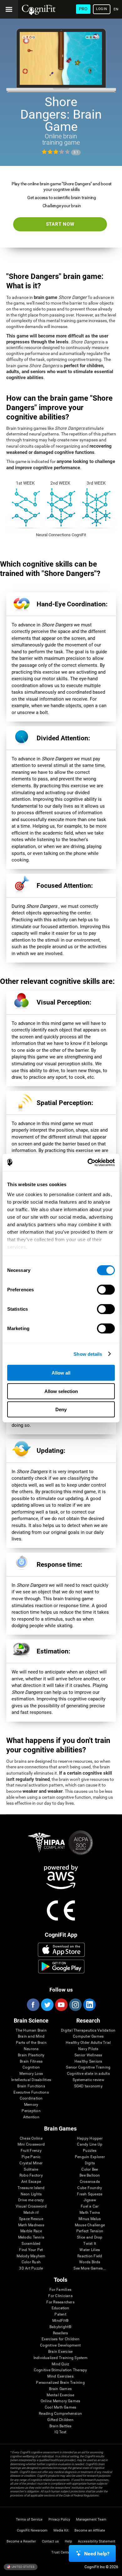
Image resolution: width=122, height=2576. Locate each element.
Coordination (31, 2098)
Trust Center (61, 2552)
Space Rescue (31, 2219)
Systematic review (88, 2080)
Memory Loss (31, 2074)
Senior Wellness (88, 2055)
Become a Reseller (21, 2541)
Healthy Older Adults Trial (88, 2043)
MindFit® (60, 2321)
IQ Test (60, 2432)
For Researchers (60, 2302)
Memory (31, 2105)
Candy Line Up (90, 2144)
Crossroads (90, 2182)
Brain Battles (61, 2426)
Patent (60, 2314)
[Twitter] (47, 2005)
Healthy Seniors (88, 2062)
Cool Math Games (61, 2407)
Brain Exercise (60, 2352)
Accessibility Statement (97, 2541)
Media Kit (61, 2530)
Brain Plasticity (31, 2055)
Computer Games (88, 2036)
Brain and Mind (31, 2036)
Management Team (91, 2519)
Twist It (90, 2244)
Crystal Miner (31, 2163)
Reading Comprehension (60, 2414)
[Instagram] (75, 2005)
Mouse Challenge (90, 2225)
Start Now (60, 224)
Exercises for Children (61, 2339)
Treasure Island (31, 2188)
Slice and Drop (90, 2237)
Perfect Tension (90, 2231)
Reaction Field (90, 2256)
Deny (61, 1409)
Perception (31, 2111)
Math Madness (31, 2225)
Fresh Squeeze (90, 2194)
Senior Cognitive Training (88, 2067)
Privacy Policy (59, 2519)
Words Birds (90, 2262)
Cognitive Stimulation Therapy (61, 2370)
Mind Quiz (60, 2364)
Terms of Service (29, 2519)
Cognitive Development (60, 2345)
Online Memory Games (61, 2401)
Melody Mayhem (31, 2256)
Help (68, 2541)
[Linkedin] (89, 2005)
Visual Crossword (31, 2206)
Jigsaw (90, 2200)
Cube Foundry (90, 2188)
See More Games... (90, 2268)
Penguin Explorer (90, 2157)
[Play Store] (61, 1967)
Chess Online (31, 2139)
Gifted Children (60, 2420)
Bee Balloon (90, 2175)
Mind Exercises (60, 2376)
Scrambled (31, 2244)
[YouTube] (61, 2005)
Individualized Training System (61, 2358)
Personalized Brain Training (60, 2383)
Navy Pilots (88, 2049)
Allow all (61, 1373)
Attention (31, 2117)
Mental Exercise (60, 2395)
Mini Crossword (31, 2144)
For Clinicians (60, 2296)
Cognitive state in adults (88, 2074)
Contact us (50, 2541)
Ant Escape (31, 2182)
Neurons (31, 2049)
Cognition (31, 2067)
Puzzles (90, 2151)
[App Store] (61, 1950)
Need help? (97, 2554)
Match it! (31, 2213)
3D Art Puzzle (31, 2268)
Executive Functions (31, 2093)
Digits (90, 2163)
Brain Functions (31, 2086)
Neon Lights (31, 2194)
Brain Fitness (31, 2062)
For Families (60, 2290)
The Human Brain (31, 2031)
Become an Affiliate (90, 2530)
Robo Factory (31, 2175)
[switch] (106, 1290)
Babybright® (61, 2327)
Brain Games (60, 2389)
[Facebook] (33, 2005)
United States (23, 2567)
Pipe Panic (31, 2157)
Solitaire (31, 2170)
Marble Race (31, 2231)
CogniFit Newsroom (32, 2530)
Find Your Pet (31, 2250)
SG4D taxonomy (88, 2086)
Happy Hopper (90, 2139)
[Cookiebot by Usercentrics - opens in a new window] (88, 1162)
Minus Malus (90, 2219)
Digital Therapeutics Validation (88, 2031)
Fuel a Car (90, 2206)
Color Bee (90, 2170)
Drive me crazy (31, 2200)
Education (61, 2308)
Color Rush (31, 2262)
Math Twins (90, 2213)
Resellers (61, 2333)
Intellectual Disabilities (31, 2080)
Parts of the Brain (31, 2043)
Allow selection (61, 1391)
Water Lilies (90, 2250)
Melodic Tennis (31, 2237)
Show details (88, 1354)
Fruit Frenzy (31, 2151)
